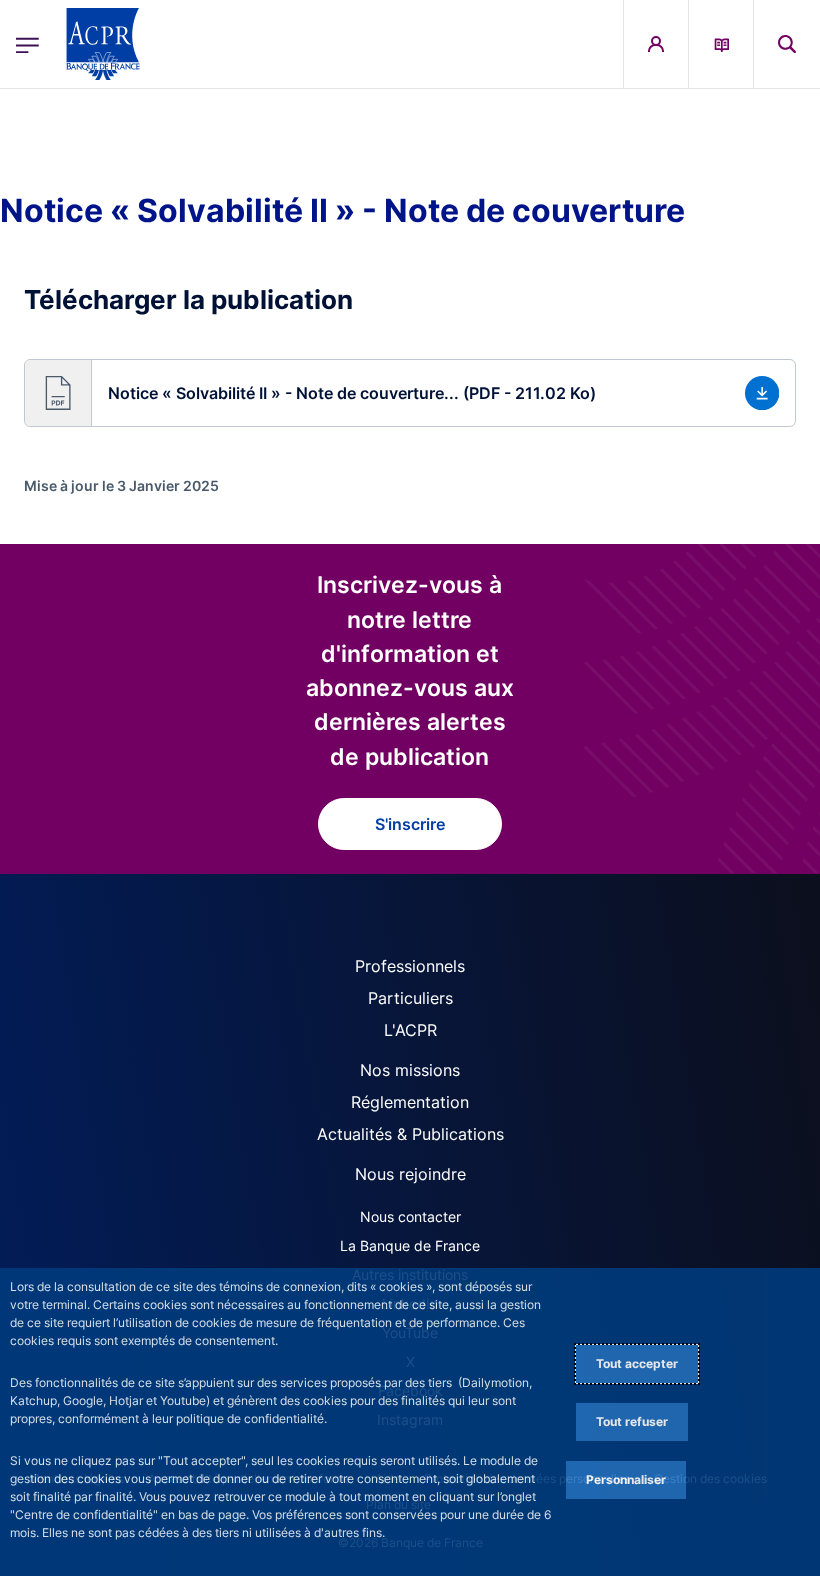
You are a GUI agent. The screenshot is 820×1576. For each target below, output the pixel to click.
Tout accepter (637, 1363)
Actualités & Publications (410, 1134)
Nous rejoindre (410, 1174)
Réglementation (410, 1102)
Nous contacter (410, 1216)
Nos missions (410, 1070)
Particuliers (410, 998)
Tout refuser (632, 1421)
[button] (787, 44)
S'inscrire (410, 824)
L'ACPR (410, 1030)
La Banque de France (410, 1245)
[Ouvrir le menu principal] (27, 43)
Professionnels (410, 966)
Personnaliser (626, 1479)
